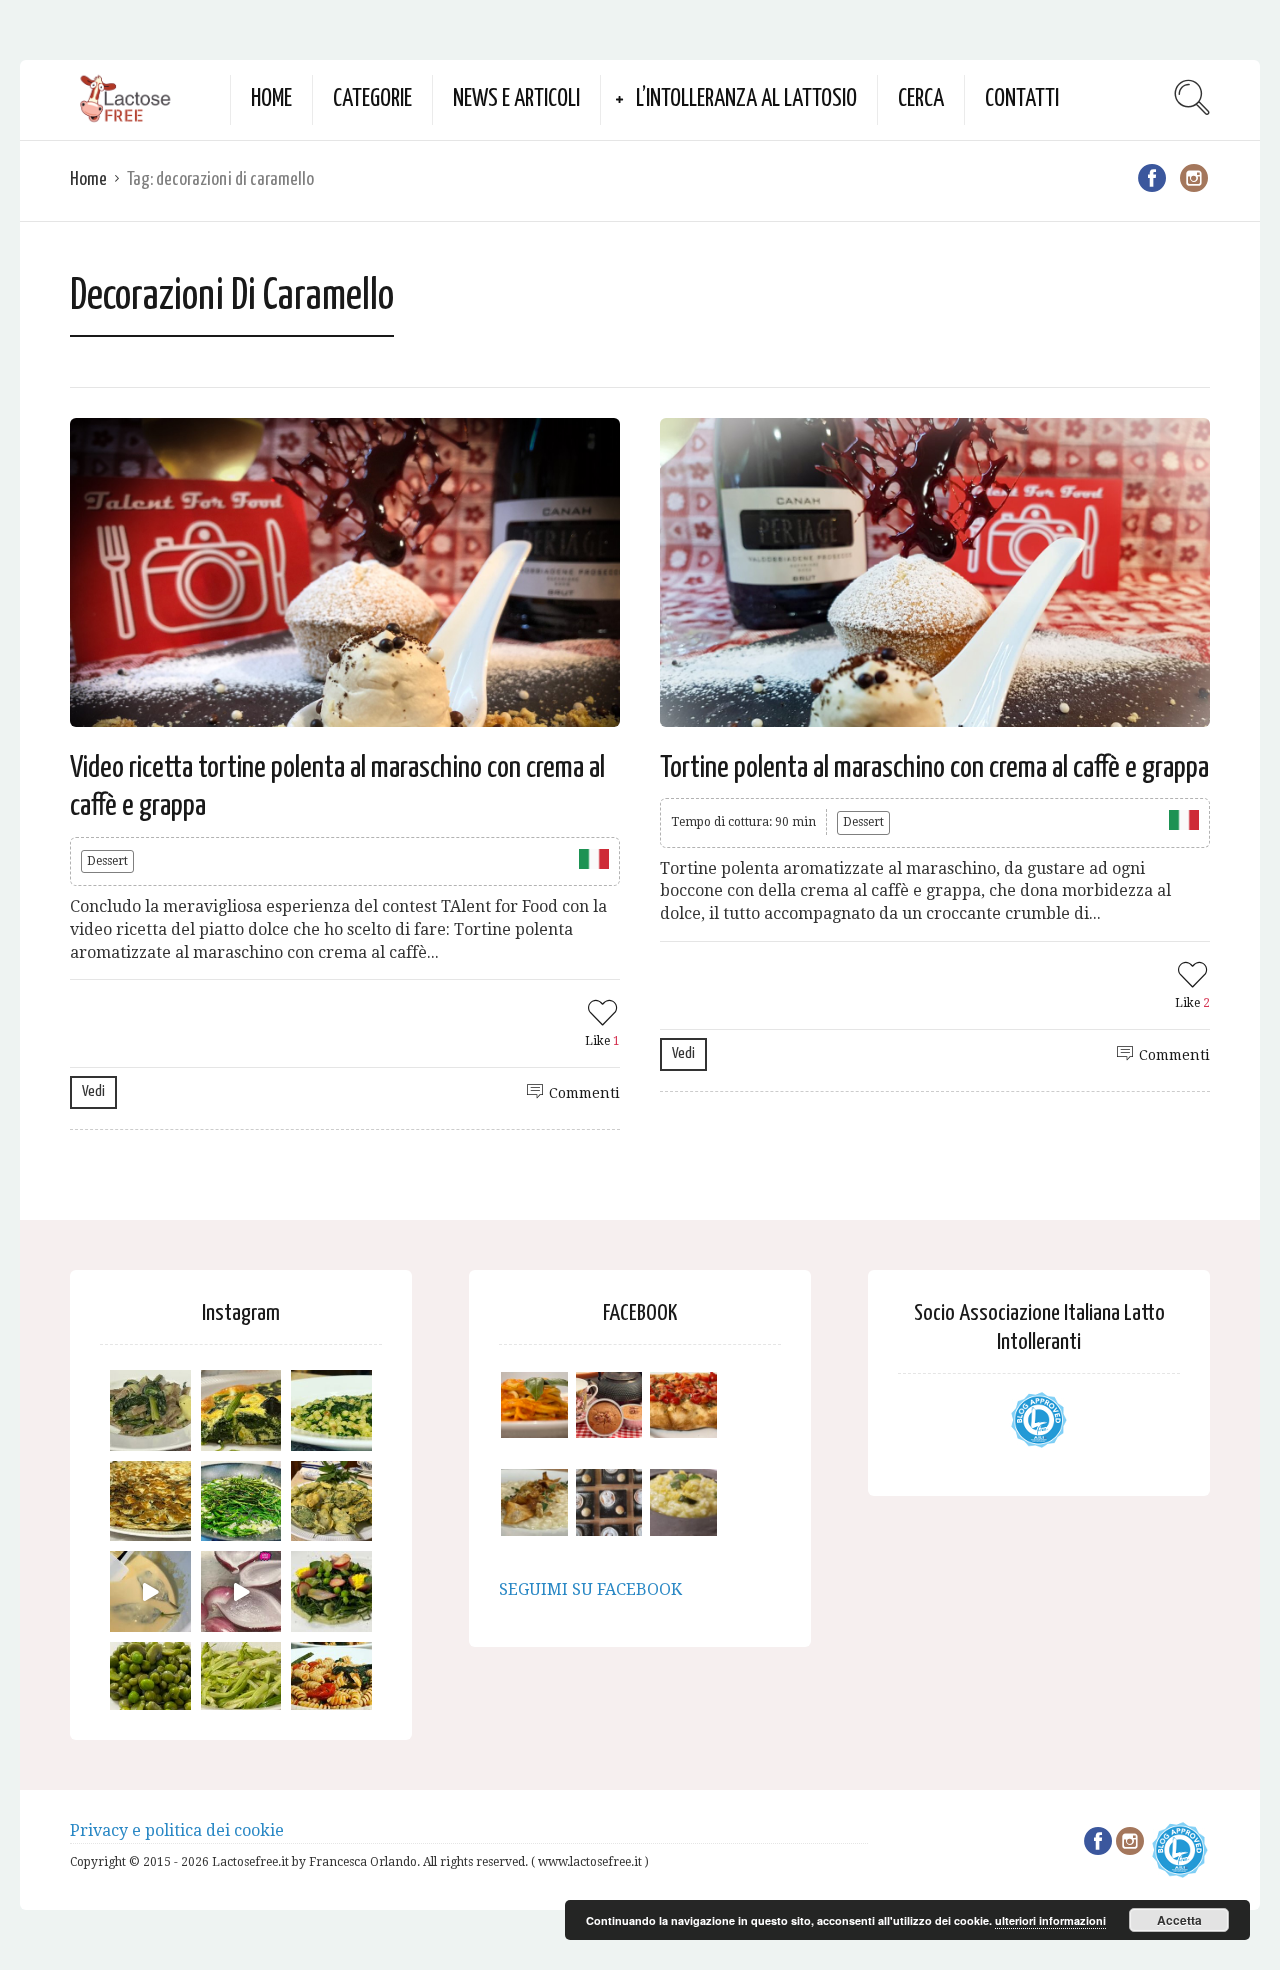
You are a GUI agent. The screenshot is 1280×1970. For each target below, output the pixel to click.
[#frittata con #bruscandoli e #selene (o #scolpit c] (150, 1501)
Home (271, 99)
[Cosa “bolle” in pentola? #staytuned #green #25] (241, 1501)
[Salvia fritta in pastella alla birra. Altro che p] (331, 1501)
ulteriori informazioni (1050, 1920)
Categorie (372, 99)
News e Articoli (516, 99)
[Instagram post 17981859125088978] (150, 1591)
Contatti (1022, 99)
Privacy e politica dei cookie (177, 1830)
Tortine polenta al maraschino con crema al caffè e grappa (934, 768)
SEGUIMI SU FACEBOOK (590, 1589)
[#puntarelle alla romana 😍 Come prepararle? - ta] (241, 1682)
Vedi (93, 1091)
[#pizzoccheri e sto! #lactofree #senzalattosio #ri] (150, 1410)
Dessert (107, 861)
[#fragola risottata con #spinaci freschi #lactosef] (331, 1410)
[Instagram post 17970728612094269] (241, 1591)
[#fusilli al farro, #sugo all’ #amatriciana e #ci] (331, 1682)
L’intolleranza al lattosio (746, 99)
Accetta (1179, 1920)
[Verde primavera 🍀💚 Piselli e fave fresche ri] (150, 1682)
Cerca (921, 99)
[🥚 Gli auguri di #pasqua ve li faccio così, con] (331, 1591)
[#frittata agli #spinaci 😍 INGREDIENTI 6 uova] (241, 1410)
